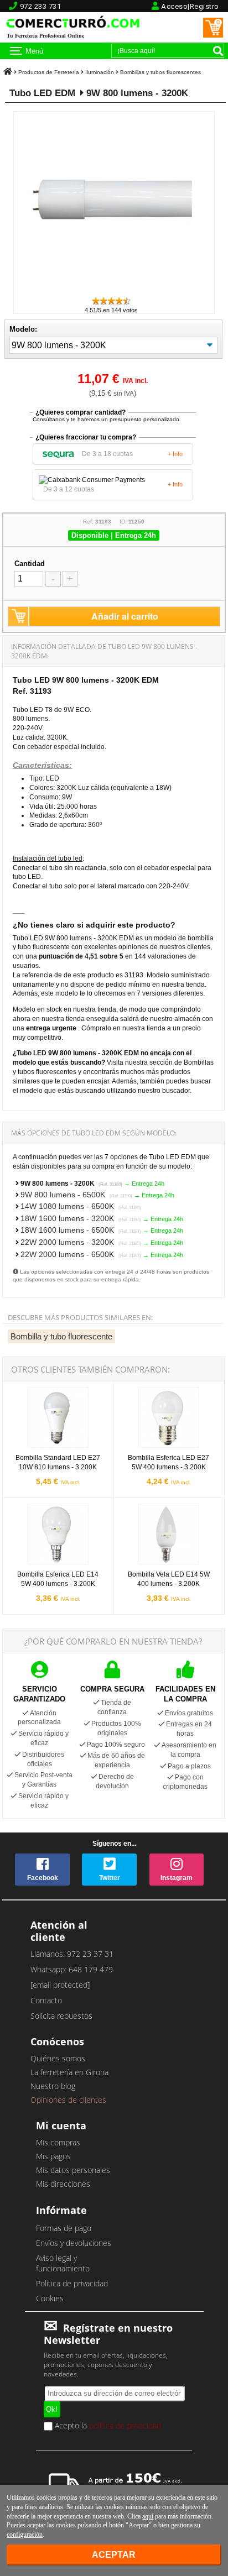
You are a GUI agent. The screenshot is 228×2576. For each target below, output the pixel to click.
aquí (148, 2516)
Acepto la (107, 2426)
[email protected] (60, 1985)
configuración (25, 2535)
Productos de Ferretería (49, 72)
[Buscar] (218, 51)
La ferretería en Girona (69, 2072)
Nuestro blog (53, 2086)
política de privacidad (125, 2425)
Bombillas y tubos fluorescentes (160, 72)
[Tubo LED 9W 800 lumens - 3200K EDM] (114, 290)
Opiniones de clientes (68, 2100)
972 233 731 (41, 6)
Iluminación (100, 72)
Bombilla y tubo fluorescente (61, 1336)
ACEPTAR (114, 2555)
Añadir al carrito (125, 616)
